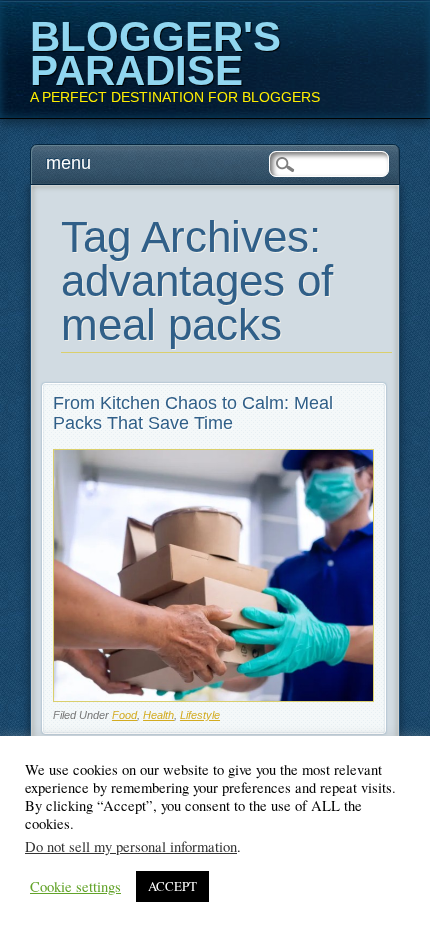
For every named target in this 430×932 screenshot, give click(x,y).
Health (158, 715)
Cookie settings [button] (75, 887)
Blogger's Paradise (155, 53)
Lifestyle (200, 715)
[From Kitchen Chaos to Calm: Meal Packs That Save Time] (213, 696)
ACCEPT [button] (172, 886)
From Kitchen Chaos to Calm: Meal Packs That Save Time (193, 413)
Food (124, 715)
